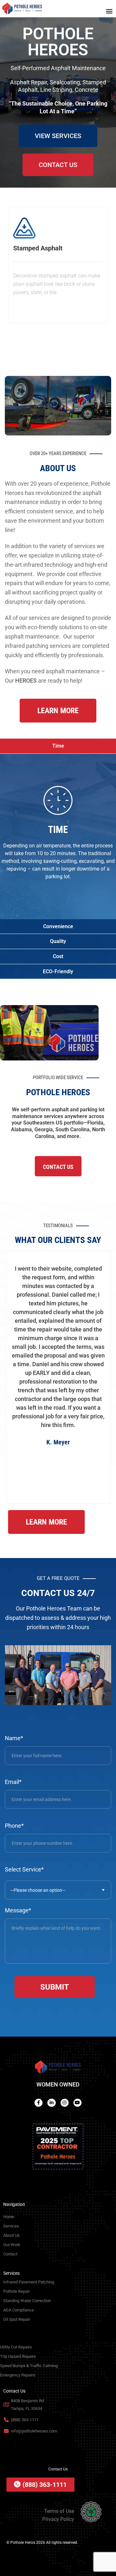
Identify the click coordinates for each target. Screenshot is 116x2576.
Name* (14, 1738)
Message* (18, 1910)
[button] (109, 11)
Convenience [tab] (58, 926)
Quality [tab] (58, 941)
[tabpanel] (58, 836)
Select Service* (24, 1869)
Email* (13, 1782)
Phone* (14, 1826)
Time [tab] (58, 746)
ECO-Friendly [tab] (58, 971)
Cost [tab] (58, 956)
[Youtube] (77, 2103)
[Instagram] (65, 2103)
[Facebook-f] (39, 2103)
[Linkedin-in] (51, 2103)
